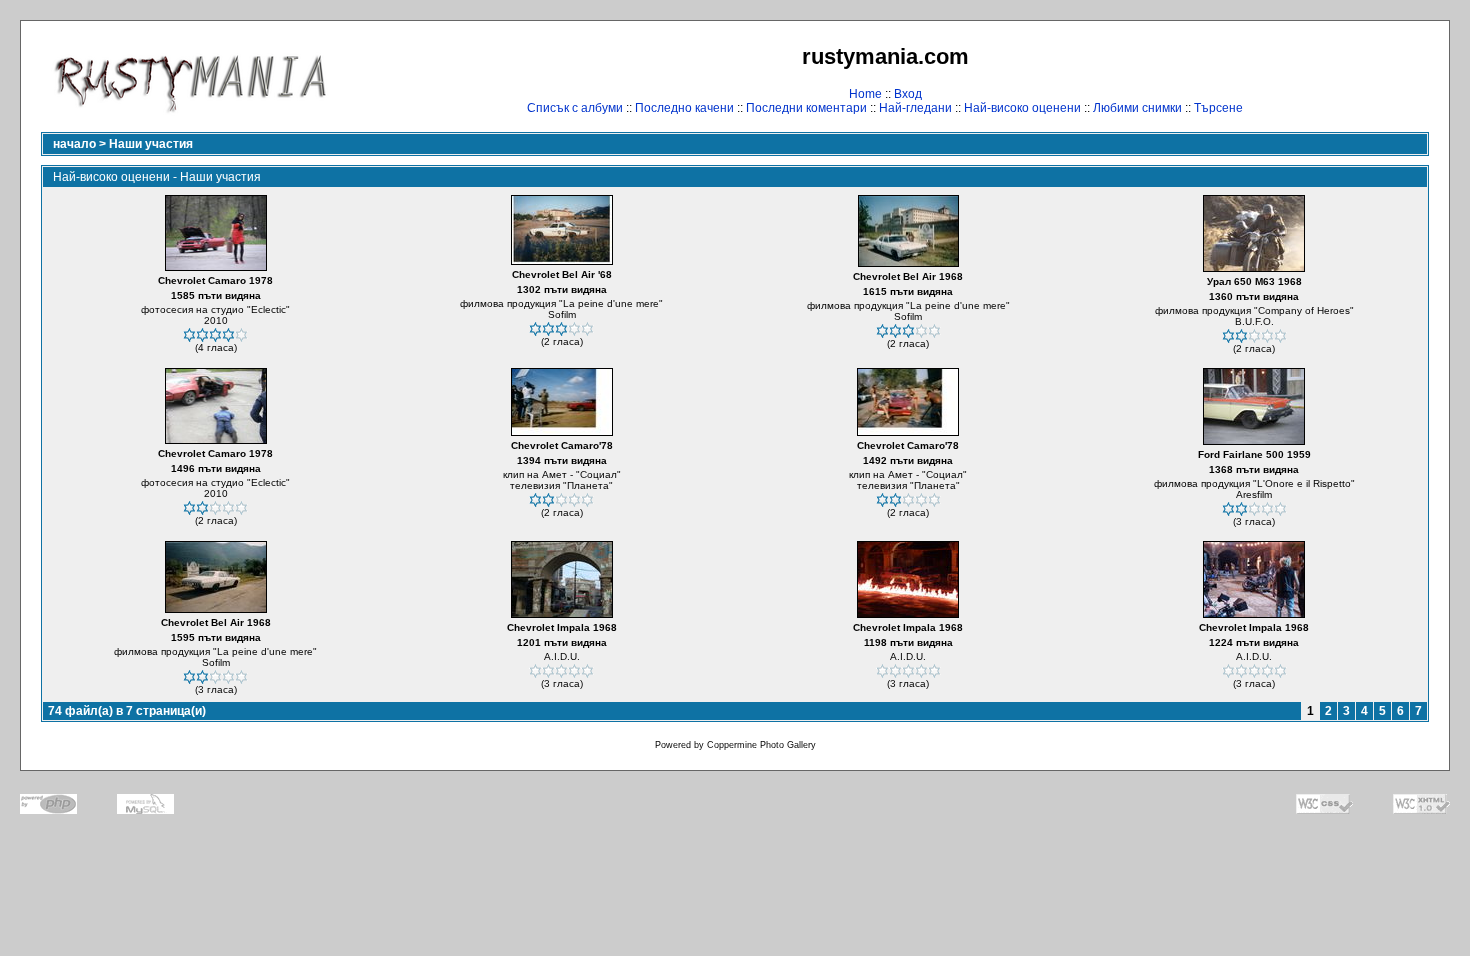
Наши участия (151, 144)
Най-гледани (915, 108)
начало (74, 144)
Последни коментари (806, 108)
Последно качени (684, 108)
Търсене (1218, 108)
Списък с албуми (575, 108)
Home (865, 94)
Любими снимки (1137, 108)
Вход (908, 94)
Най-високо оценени (1022, 108)
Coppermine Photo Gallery (761, 745)
